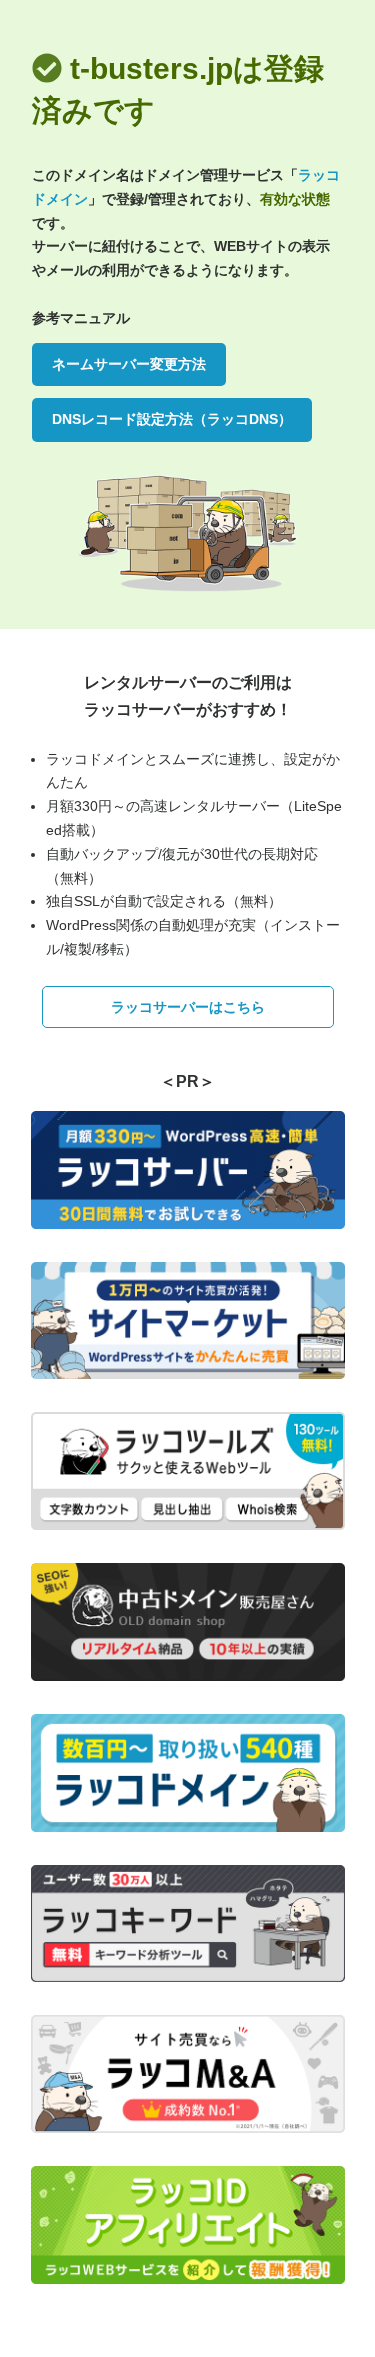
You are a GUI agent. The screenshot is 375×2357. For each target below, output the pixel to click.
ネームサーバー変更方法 (129, 364)
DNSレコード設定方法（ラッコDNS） (172, 419)
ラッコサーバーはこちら (188, 1007)
